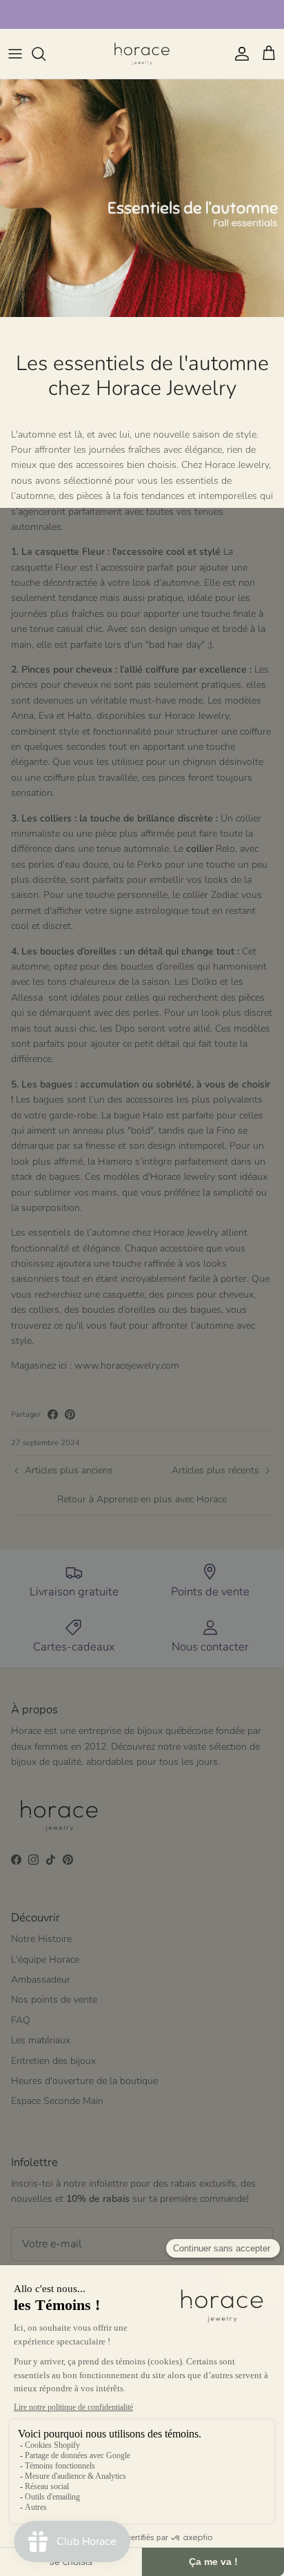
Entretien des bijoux (53, 2061)
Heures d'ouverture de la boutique (84, 2081)
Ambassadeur (41, 1980)
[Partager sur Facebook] (53, 1414)
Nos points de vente (54, 2000)
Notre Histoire (41, 1939)
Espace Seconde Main (57, 2101)
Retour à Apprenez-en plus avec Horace (142, 1499)
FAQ (21, 2020)
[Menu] (15, 54)
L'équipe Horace (45, 1960)
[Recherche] (45, 54)
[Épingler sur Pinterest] (70, 1414)
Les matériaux (41, 2040)
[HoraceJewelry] (142, 54)
